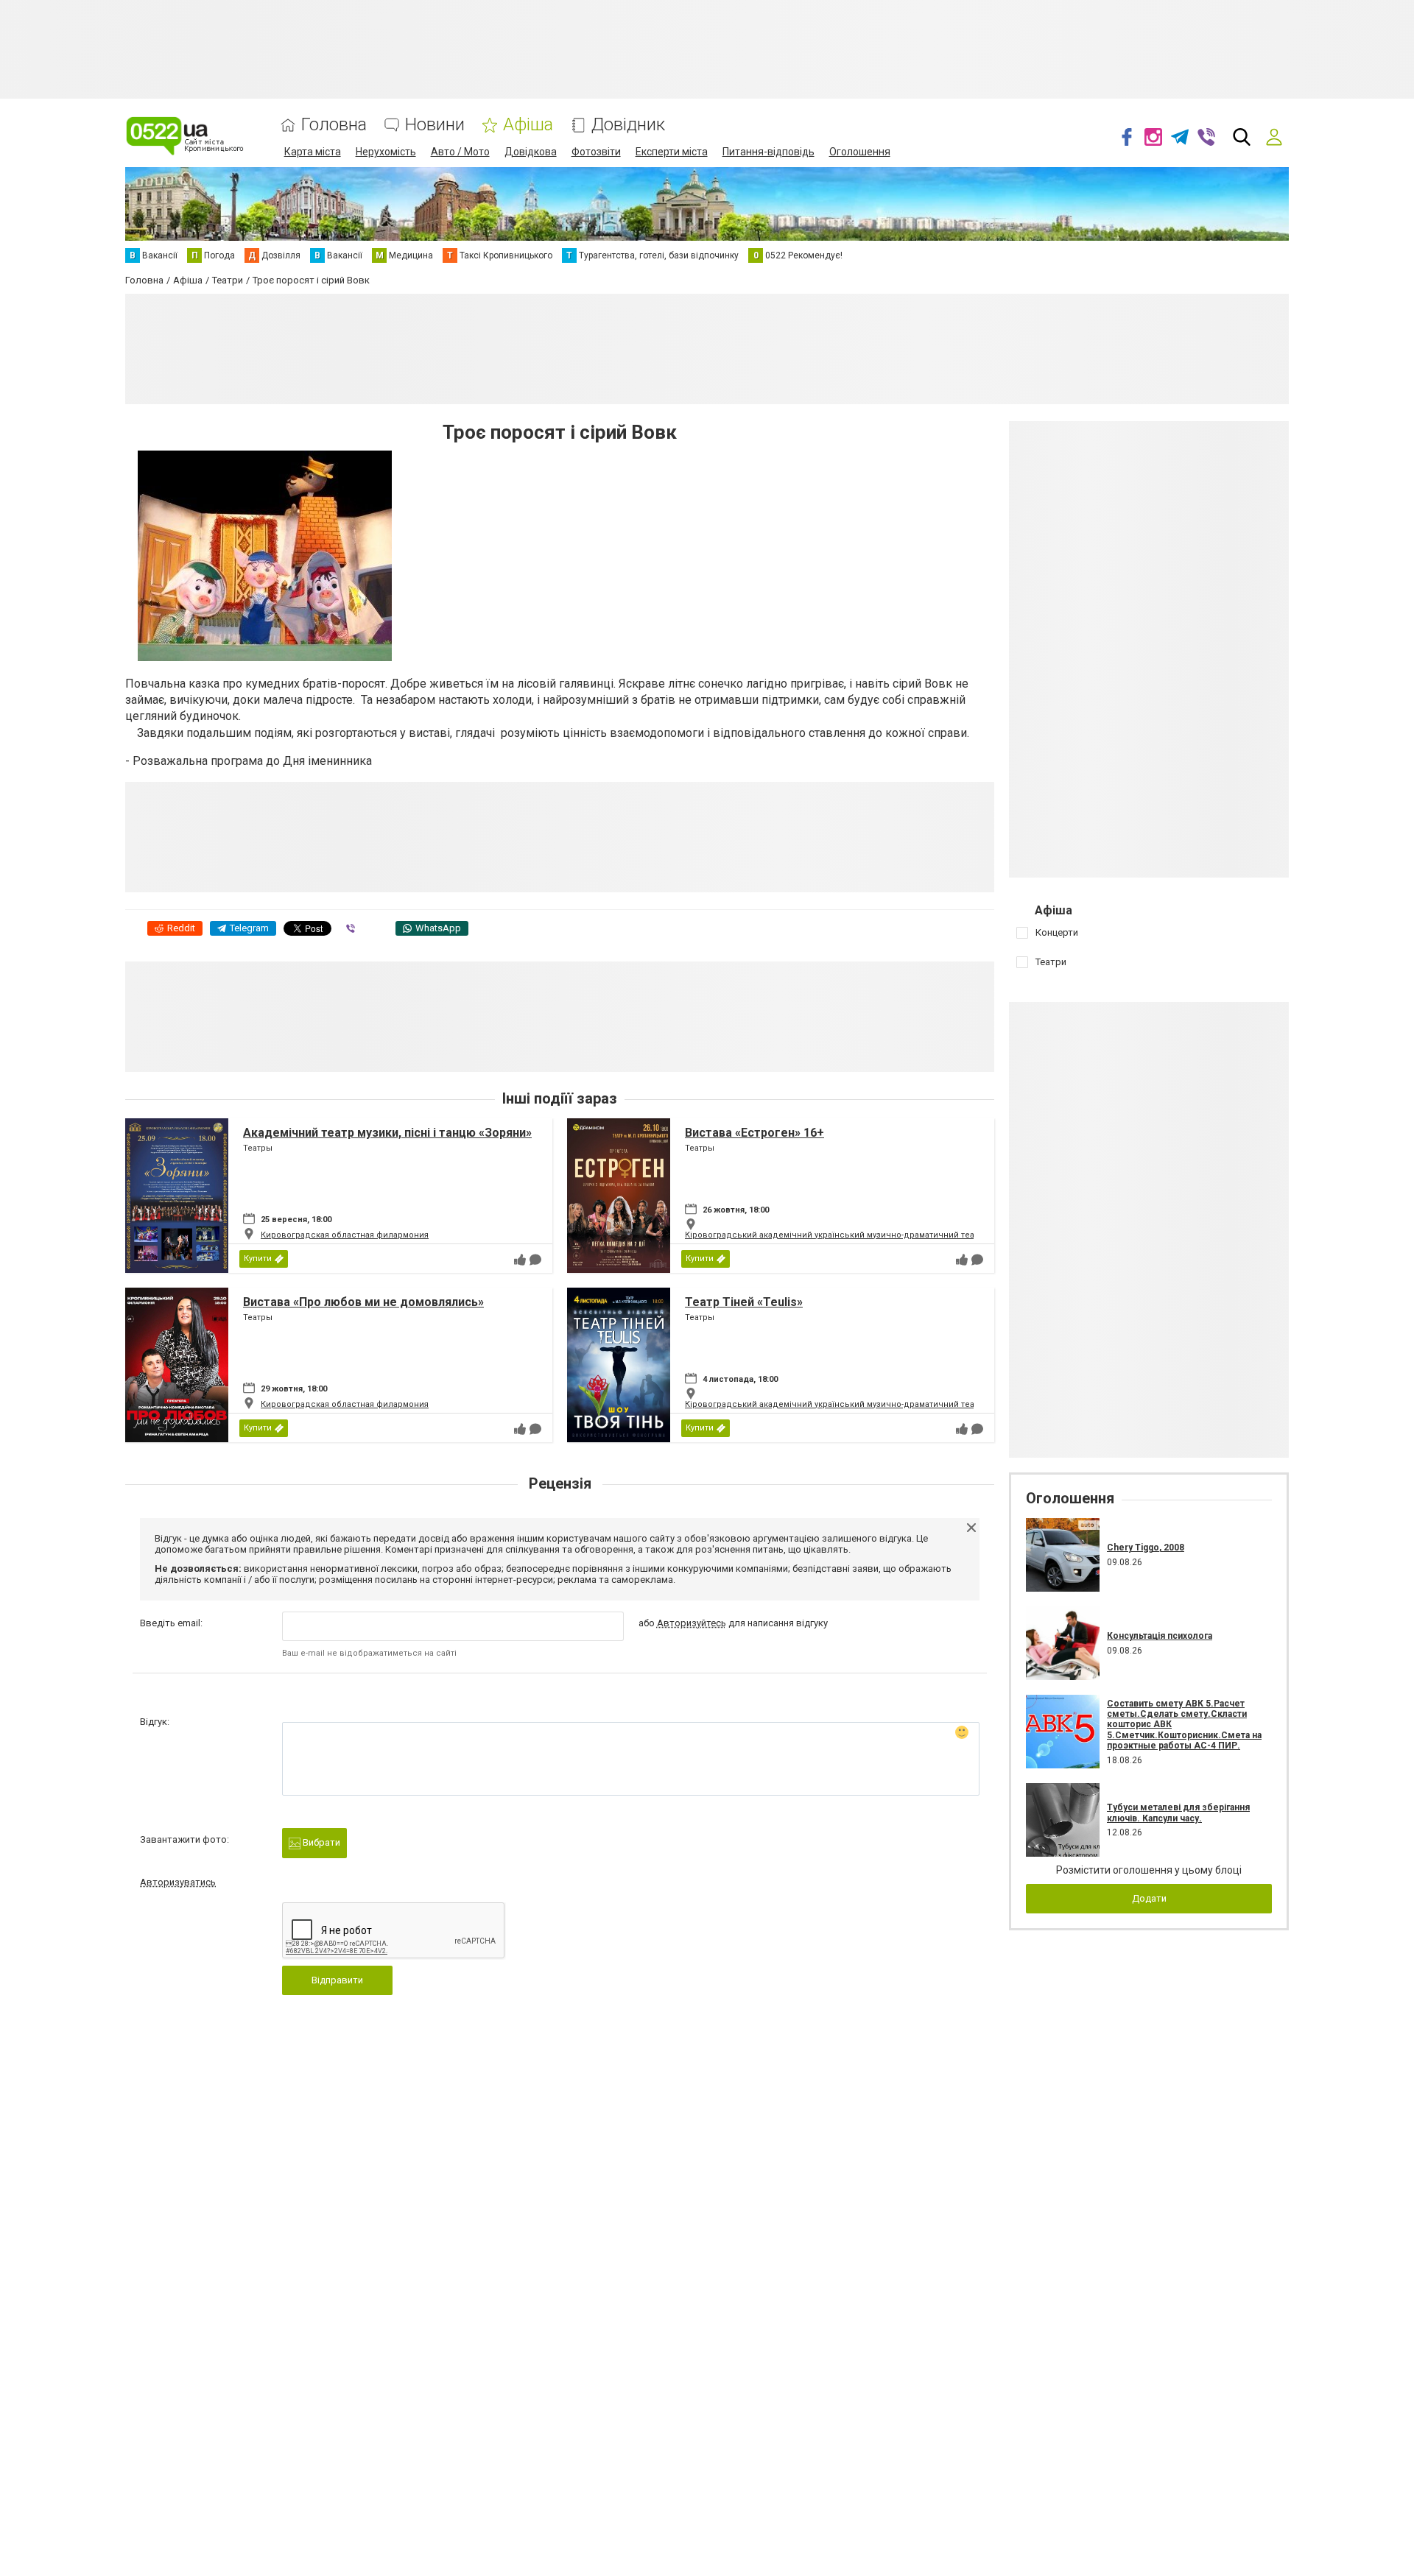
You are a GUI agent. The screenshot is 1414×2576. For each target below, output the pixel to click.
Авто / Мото (460, 152)
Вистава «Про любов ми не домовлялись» (363, 1302)
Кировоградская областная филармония (345, 1235)
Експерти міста (672, 152)
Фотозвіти (596, 152)
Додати (1149, 1898)
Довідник (628, 125)
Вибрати (320, 1842)
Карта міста (313, 152)
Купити (258, 1259)
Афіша (528, 125)
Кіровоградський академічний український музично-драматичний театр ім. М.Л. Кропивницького (886, 1235)
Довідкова (531, 152)
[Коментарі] (535, 1260)
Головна (334, 125)
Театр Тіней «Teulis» (744, 1302)
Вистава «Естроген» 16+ (755, 1133)
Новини (435, 125)
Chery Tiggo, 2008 (1146, 1548)
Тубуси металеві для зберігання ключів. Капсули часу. (1178, 1813)
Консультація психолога (1160, 1636)
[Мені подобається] (520, 1260)
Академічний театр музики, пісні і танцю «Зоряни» (387, 1133)
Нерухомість (386, 152)
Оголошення (860, 152)
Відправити (337, 1980)
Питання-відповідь (768, 152)
